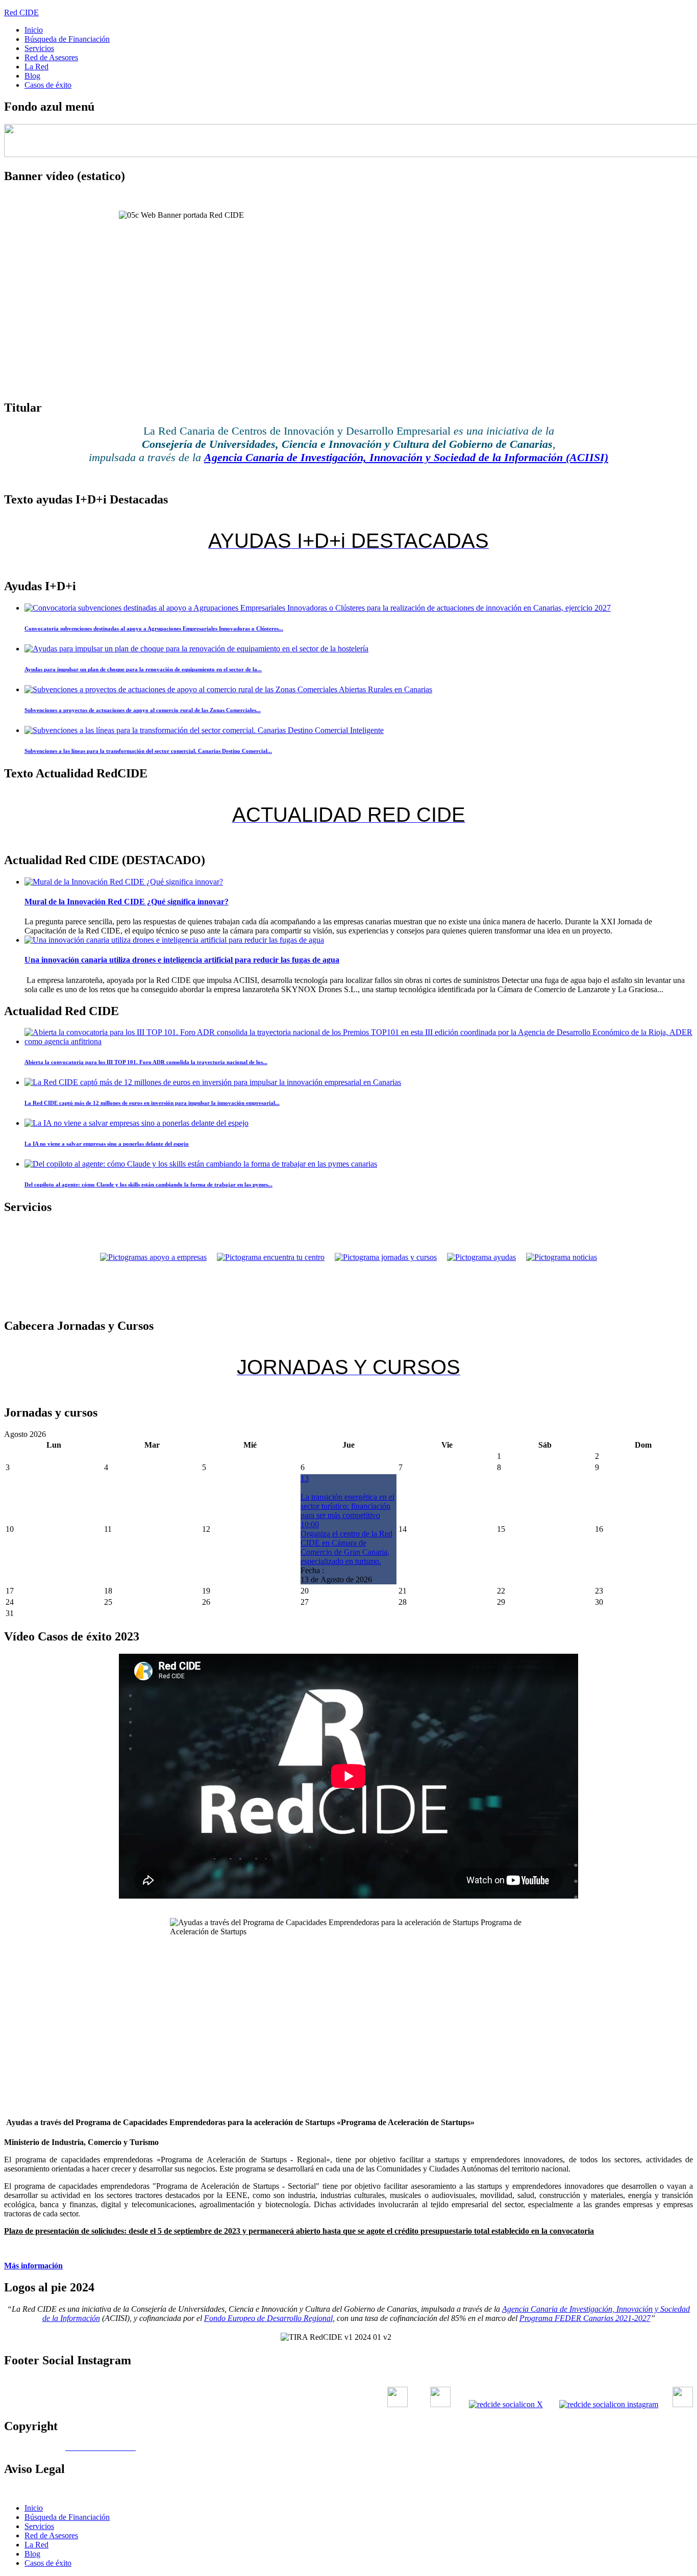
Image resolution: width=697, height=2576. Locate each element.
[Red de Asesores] (271, 1257)
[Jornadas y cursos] (386, 1257)
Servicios (39, 48)
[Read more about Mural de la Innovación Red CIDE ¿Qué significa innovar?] (124, 882)
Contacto (443, 2491)
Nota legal (601, 2491)
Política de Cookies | (497, 2491)
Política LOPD (555, 2491)
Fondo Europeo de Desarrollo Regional (268, 2318)
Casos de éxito (48, 85)
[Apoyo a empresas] (153, 1257)
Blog (32, 76)
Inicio (34, 30)
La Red (36, 67)
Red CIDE (21, 12)
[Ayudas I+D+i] (481, 1257)
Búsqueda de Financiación (67, 39)
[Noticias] (562, 1257)
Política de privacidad (658, 2491)
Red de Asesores (51, 57)
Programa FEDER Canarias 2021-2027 (585, 2318)
